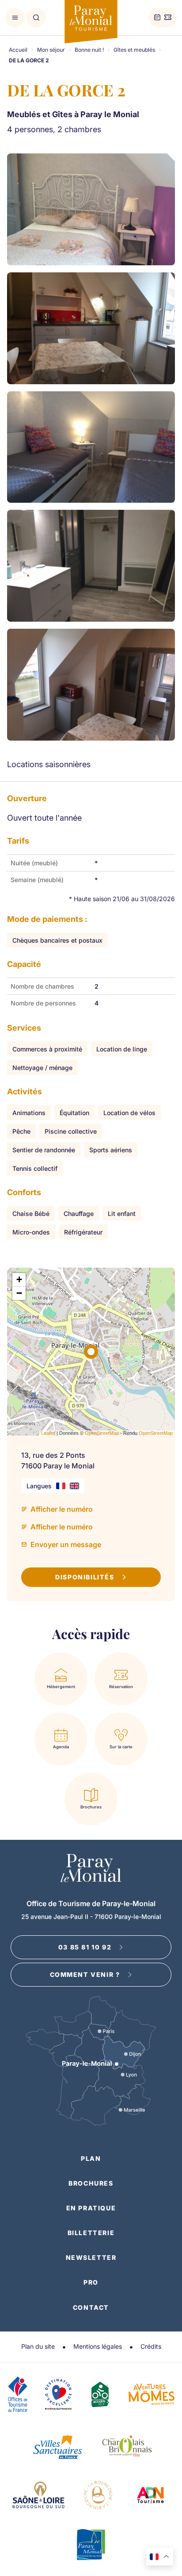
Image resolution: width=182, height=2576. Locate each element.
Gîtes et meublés (134, 50)
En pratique (91, 2208)
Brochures (91, 2183)
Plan (91, 2158)
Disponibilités (85, 1577)
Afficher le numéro (62, 1509)
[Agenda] (157, 18)
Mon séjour (51, 50)
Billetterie (91, 2233)
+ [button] (19, 1279)
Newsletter (91, 2257)
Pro (91, 2282)
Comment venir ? (85, 1974)
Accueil (18, 50)
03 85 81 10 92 (85, 1947)
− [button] (19, 1293)
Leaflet (48, 1433)
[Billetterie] (168, 18)
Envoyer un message (66, 1544)
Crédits (151, 2346)
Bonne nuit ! (89, 50)
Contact (91, 2307)
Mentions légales (98, 2346)
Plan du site (38, 2346)
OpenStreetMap (102, 1433)
